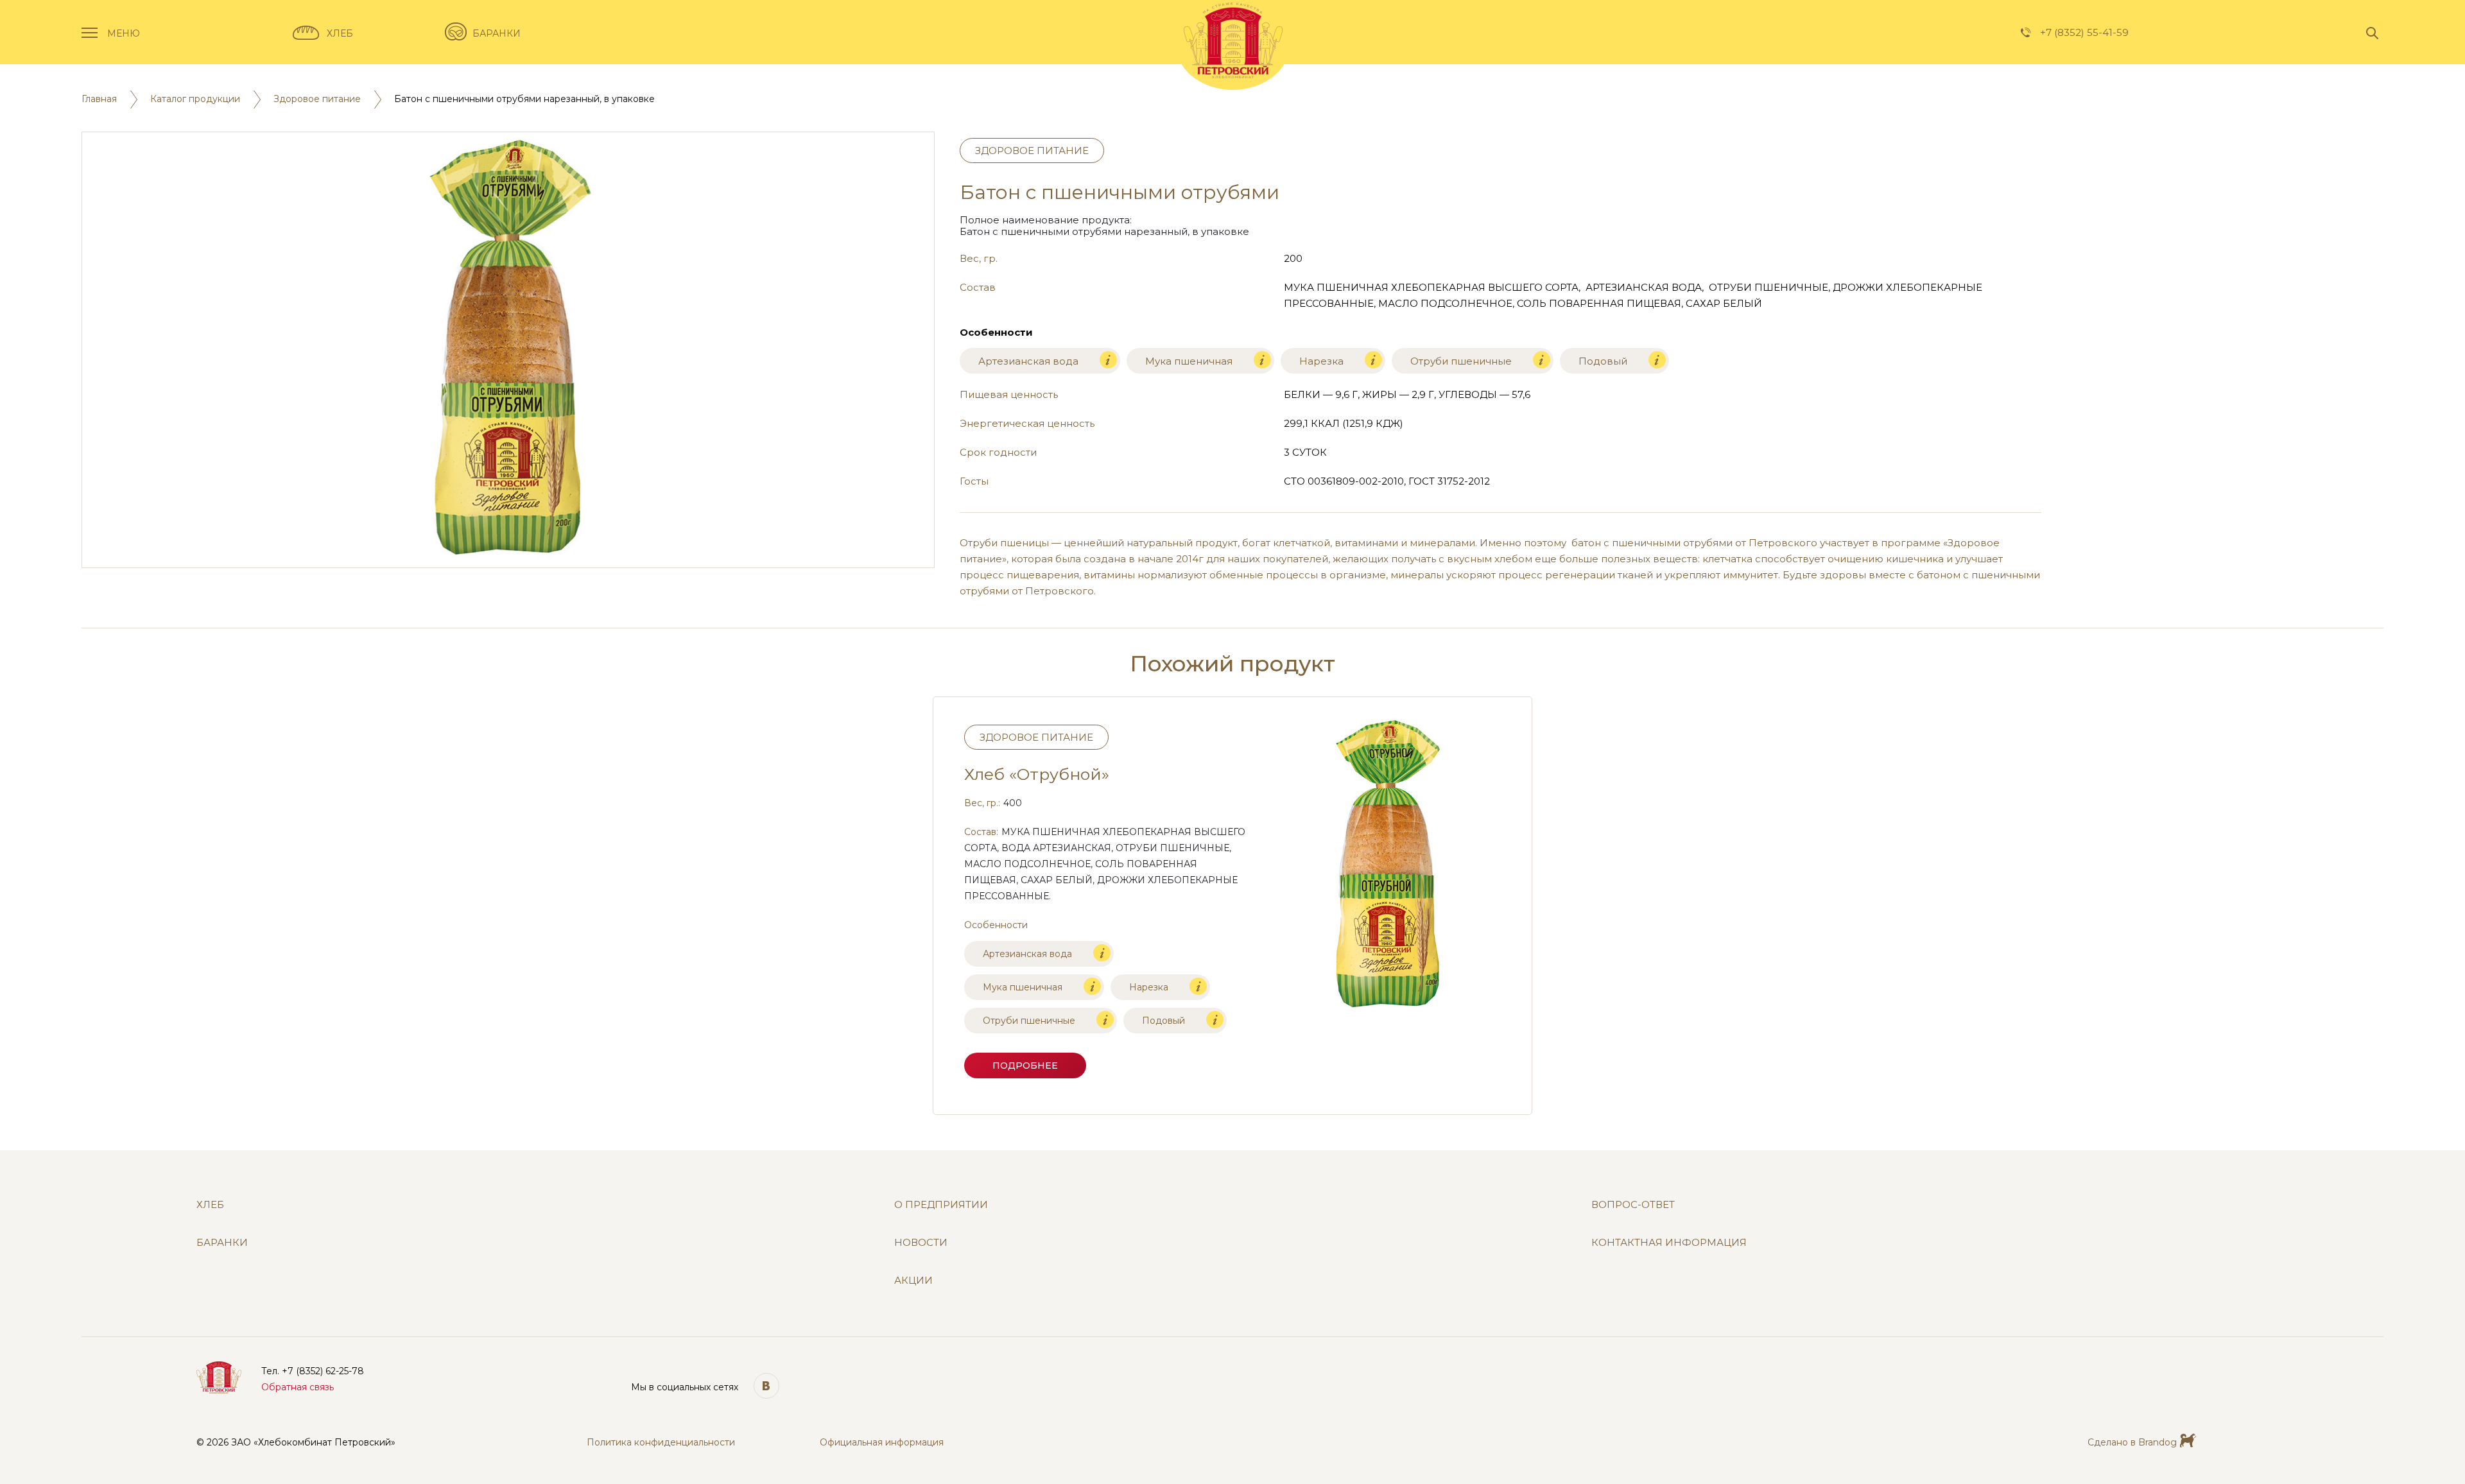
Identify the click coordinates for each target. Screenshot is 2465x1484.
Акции (913, 1281)
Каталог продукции (195, 99)
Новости (921, 1243)
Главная (99, 99)
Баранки (497, 34)
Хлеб (340, 34)
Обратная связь (298, 1387)
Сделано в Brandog (2132, 1443)
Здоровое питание (317, 99)
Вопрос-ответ (1633, 1205)
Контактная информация (1669, 1243)
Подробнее (1025, 1066)
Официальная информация (882, 1443)
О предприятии (941, 1205)
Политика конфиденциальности (661, 1443)
